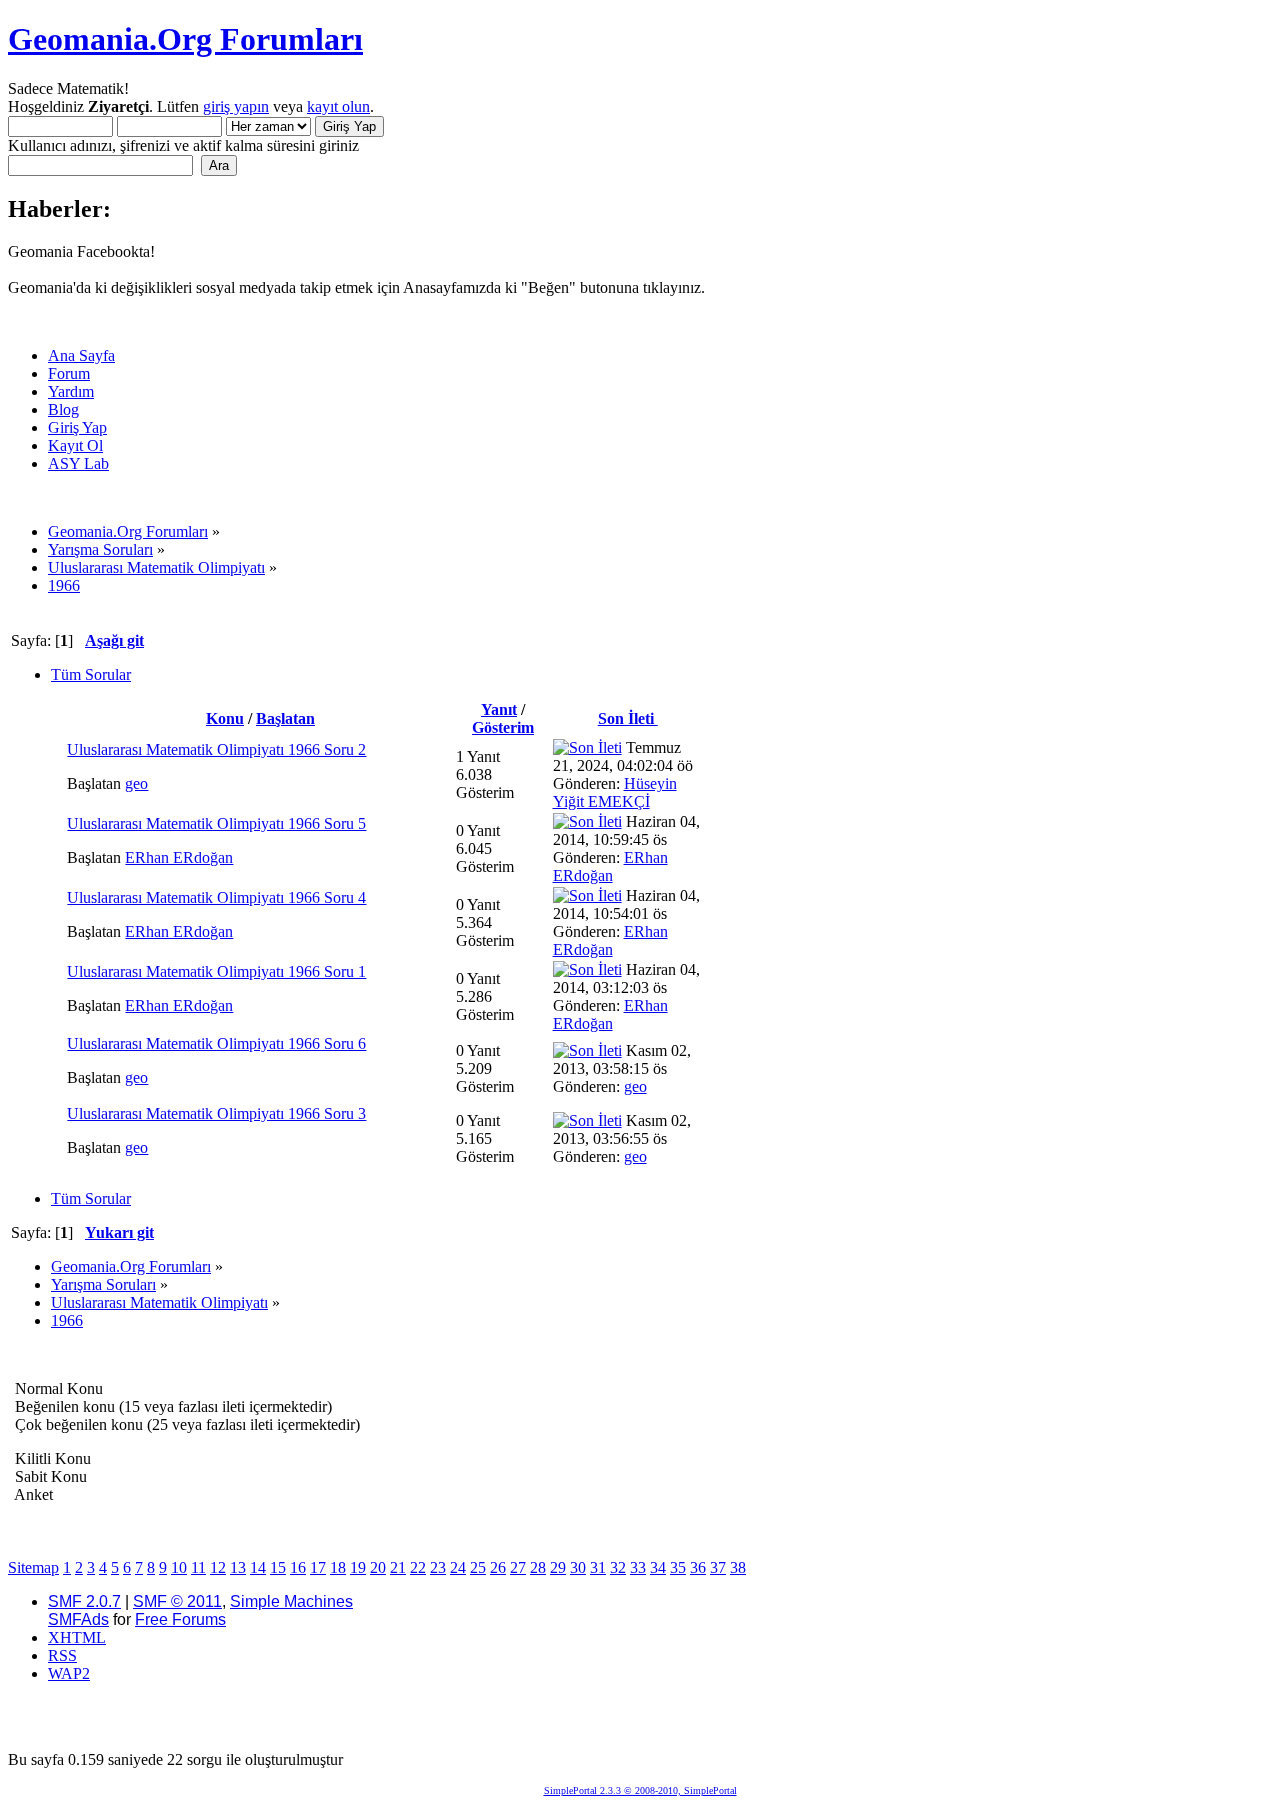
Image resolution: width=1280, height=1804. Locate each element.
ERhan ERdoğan (179, 857)
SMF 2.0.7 (84, 1601)
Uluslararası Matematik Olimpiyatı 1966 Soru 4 (216, 897)
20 (378, 1567)
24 (458, 1567)
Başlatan (285, 718)
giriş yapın (236, 106)
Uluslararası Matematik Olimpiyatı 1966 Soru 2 (216, 749)
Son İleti (628, 718)
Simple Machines (291, 1601)
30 (578, 1567)
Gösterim (503, 727)
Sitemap (33, 1567)
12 (218, 1567)
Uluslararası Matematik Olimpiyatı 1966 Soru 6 (216, 1043)
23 (438, 1567)
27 (518, 1567)
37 (718, 1567)
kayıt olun (338, 106)
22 (418, 1567)
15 (278, 1567)
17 (318, 1567)
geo (136, 783)
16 (298, 1567)
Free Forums (180, 1619)
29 (558, 1567)
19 (358, 1567)
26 (498, 1567)
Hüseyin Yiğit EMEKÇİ (615, 792)
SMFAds (78, 1619)
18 (338, 1567)
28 (538, 1567)
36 (698, 1567)
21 (398, 1567)
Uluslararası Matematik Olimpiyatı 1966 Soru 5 (216, 823)
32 (618, 1567)
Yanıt (499, 709)
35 (678, 1567)
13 (238, 1567)
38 (738, 1567)
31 (598, 1567)
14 (258, 1567)
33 (638, 1567)
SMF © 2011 (177, 1601)
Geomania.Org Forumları (185, 39)
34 (658, 1567)
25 (478, 1567)
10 (179, 1567)
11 (198, 1567)
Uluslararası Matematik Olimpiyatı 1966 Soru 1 (216, 971)
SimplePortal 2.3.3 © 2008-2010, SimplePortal (640, 1790)
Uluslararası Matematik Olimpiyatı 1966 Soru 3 (216, 1113)
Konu (225, 718)
